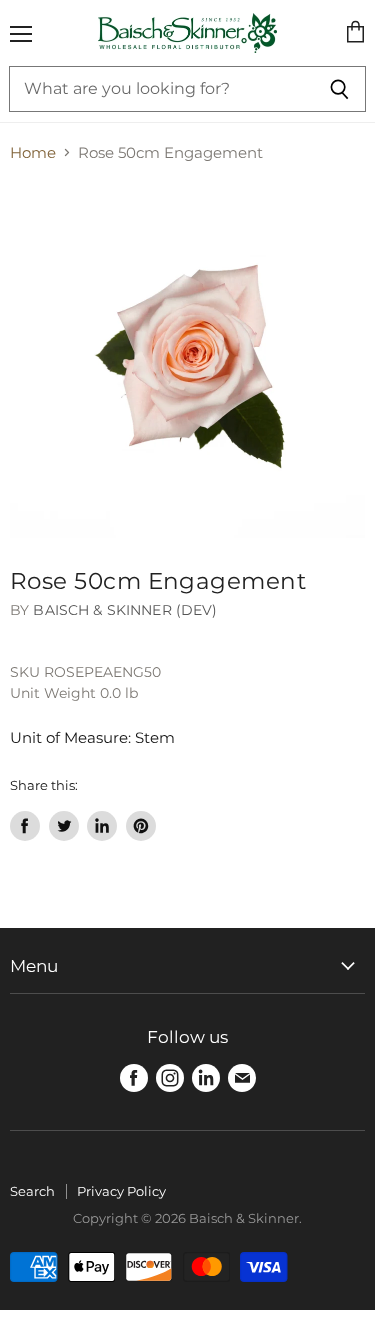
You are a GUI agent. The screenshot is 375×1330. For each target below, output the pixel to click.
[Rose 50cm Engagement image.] (187, 360)
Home (33, 152)
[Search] (339, 89)
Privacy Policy (121, 1191)
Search (32, 1191)
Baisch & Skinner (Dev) (125, 610)
